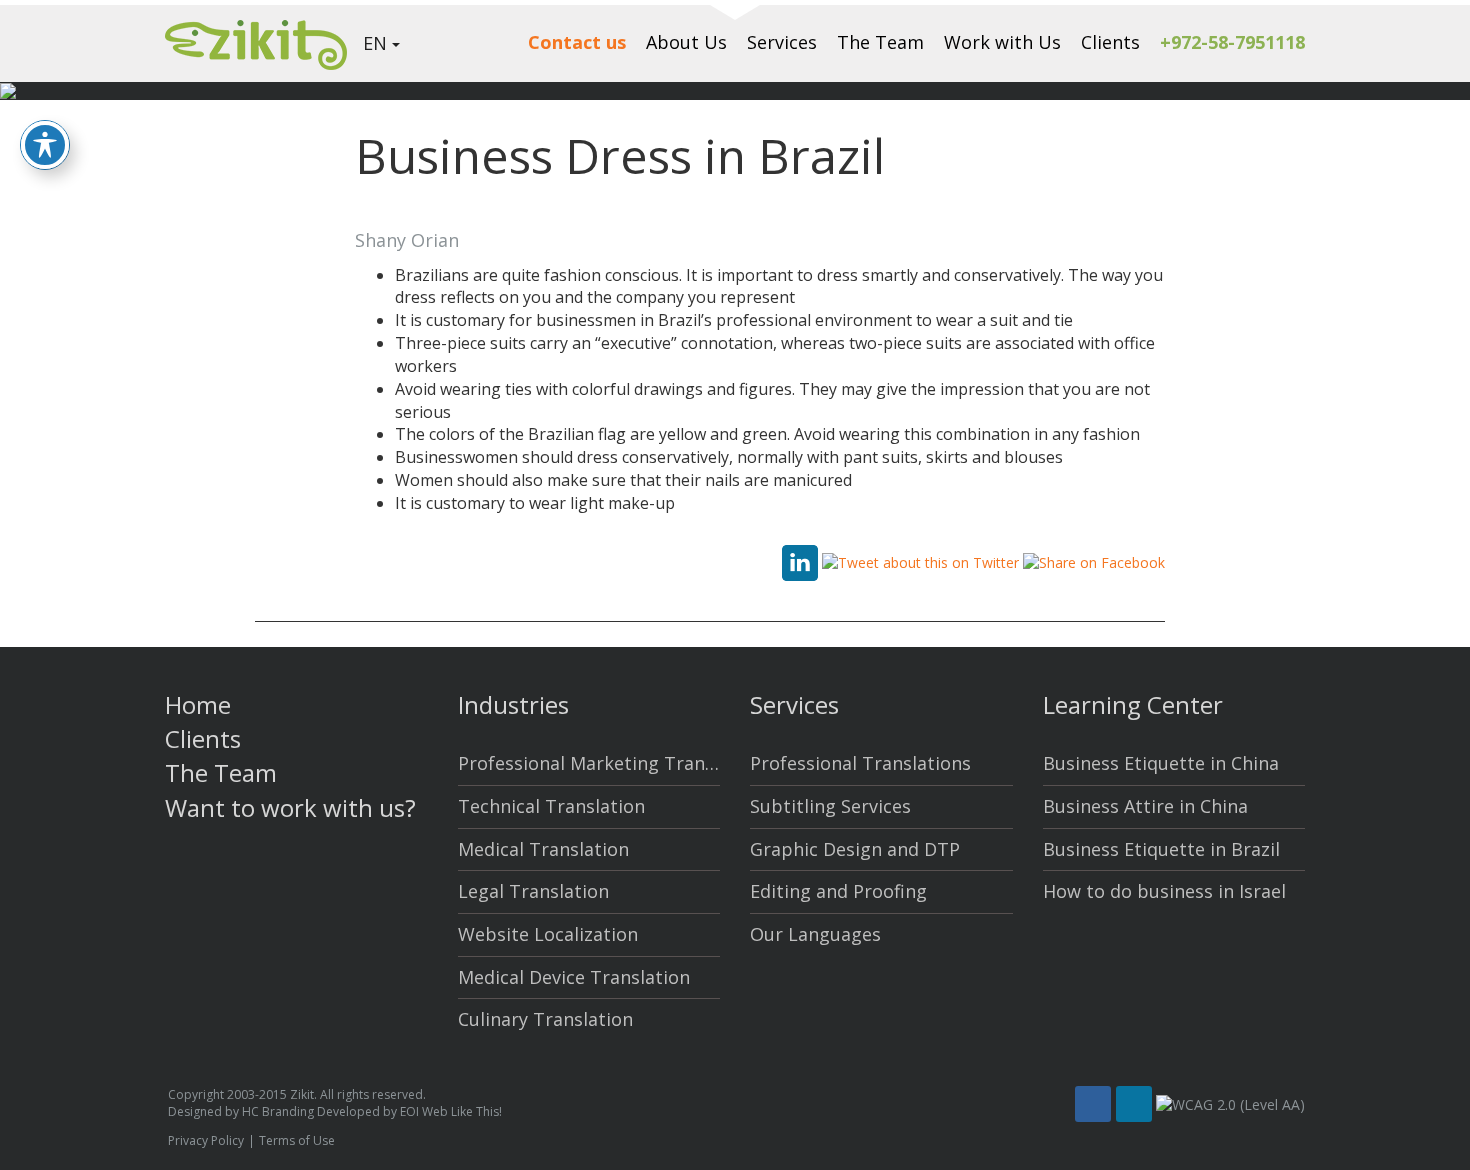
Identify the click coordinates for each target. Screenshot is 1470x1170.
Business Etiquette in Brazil (1161, 849)
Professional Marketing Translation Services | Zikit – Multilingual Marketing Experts (589, 763)
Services (782, 42)
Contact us (577, 42)
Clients (1110, 42)
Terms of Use (297, 1140)
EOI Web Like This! (451, 1111)
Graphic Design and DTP (855, 849)
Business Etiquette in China (1161, 763)
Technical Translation (551, 806)
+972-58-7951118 (1232, 42)
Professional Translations (860, 763)
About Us (686, 42)
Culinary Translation (545, 1019)
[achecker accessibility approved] (1230, 1104)
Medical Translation (543, 849)
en (375, 43)
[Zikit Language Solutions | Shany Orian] (256, 42)
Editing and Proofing (838, 891)
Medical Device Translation (574, 977)
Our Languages (815, 934)
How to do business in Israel (1164, 891)
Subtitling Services (830, 806)
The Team (880, 42)
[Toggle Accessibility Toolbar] (45, 145)
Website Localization (548, 934)
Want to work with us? (290, 807)
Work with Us (1002, 42)
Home (198, 704)
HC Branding (278, 1111)
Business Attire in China (1145, 806)
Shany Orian (407, 240)
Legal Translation (533, 891)
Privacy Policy (206, 1140)
